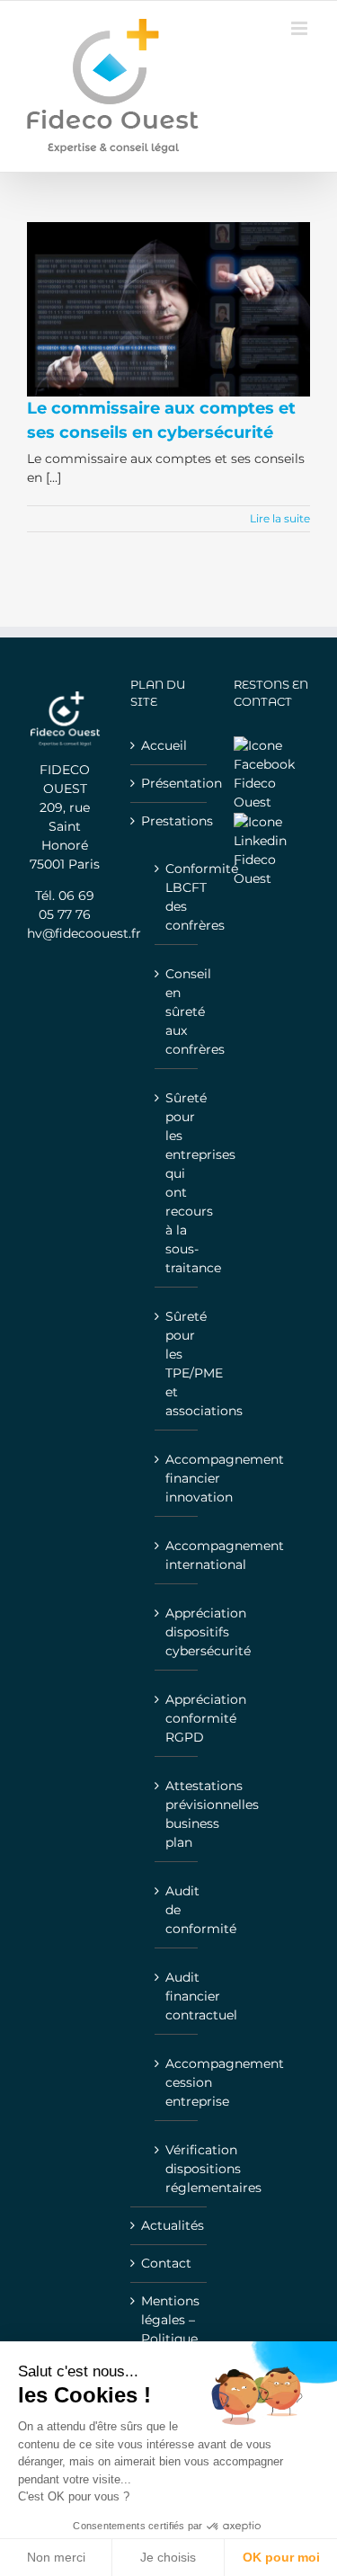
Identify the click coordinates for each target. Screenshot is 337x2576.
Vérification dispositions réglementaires (177, 2169)
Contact (166, 2263)
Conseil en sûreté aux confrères (177, 1012)
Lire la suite (280, 518)
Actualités (169, 2225)
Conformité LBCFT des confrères (177, 897)
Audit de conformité (177, 1910)
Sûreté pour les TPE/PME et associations (177, 1364)
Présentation (169, 783)
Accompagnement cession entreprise (177, 2082)
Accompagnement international (177, 1555)
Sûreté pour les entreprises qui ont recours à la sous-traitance (177, 1183)
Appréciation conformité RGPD (177, 1718)
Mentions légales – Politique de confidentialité (169, 2339)
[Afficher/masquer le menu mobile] (301, 28)
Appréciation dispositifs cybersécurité (177, 1632)
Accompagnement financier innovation (177, 1478)
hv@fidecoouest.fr (84, 933)
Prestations (169, 821)
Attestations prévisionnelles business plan (177, 1814)
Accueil (164, 745)
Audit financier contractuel (177, 1996)
